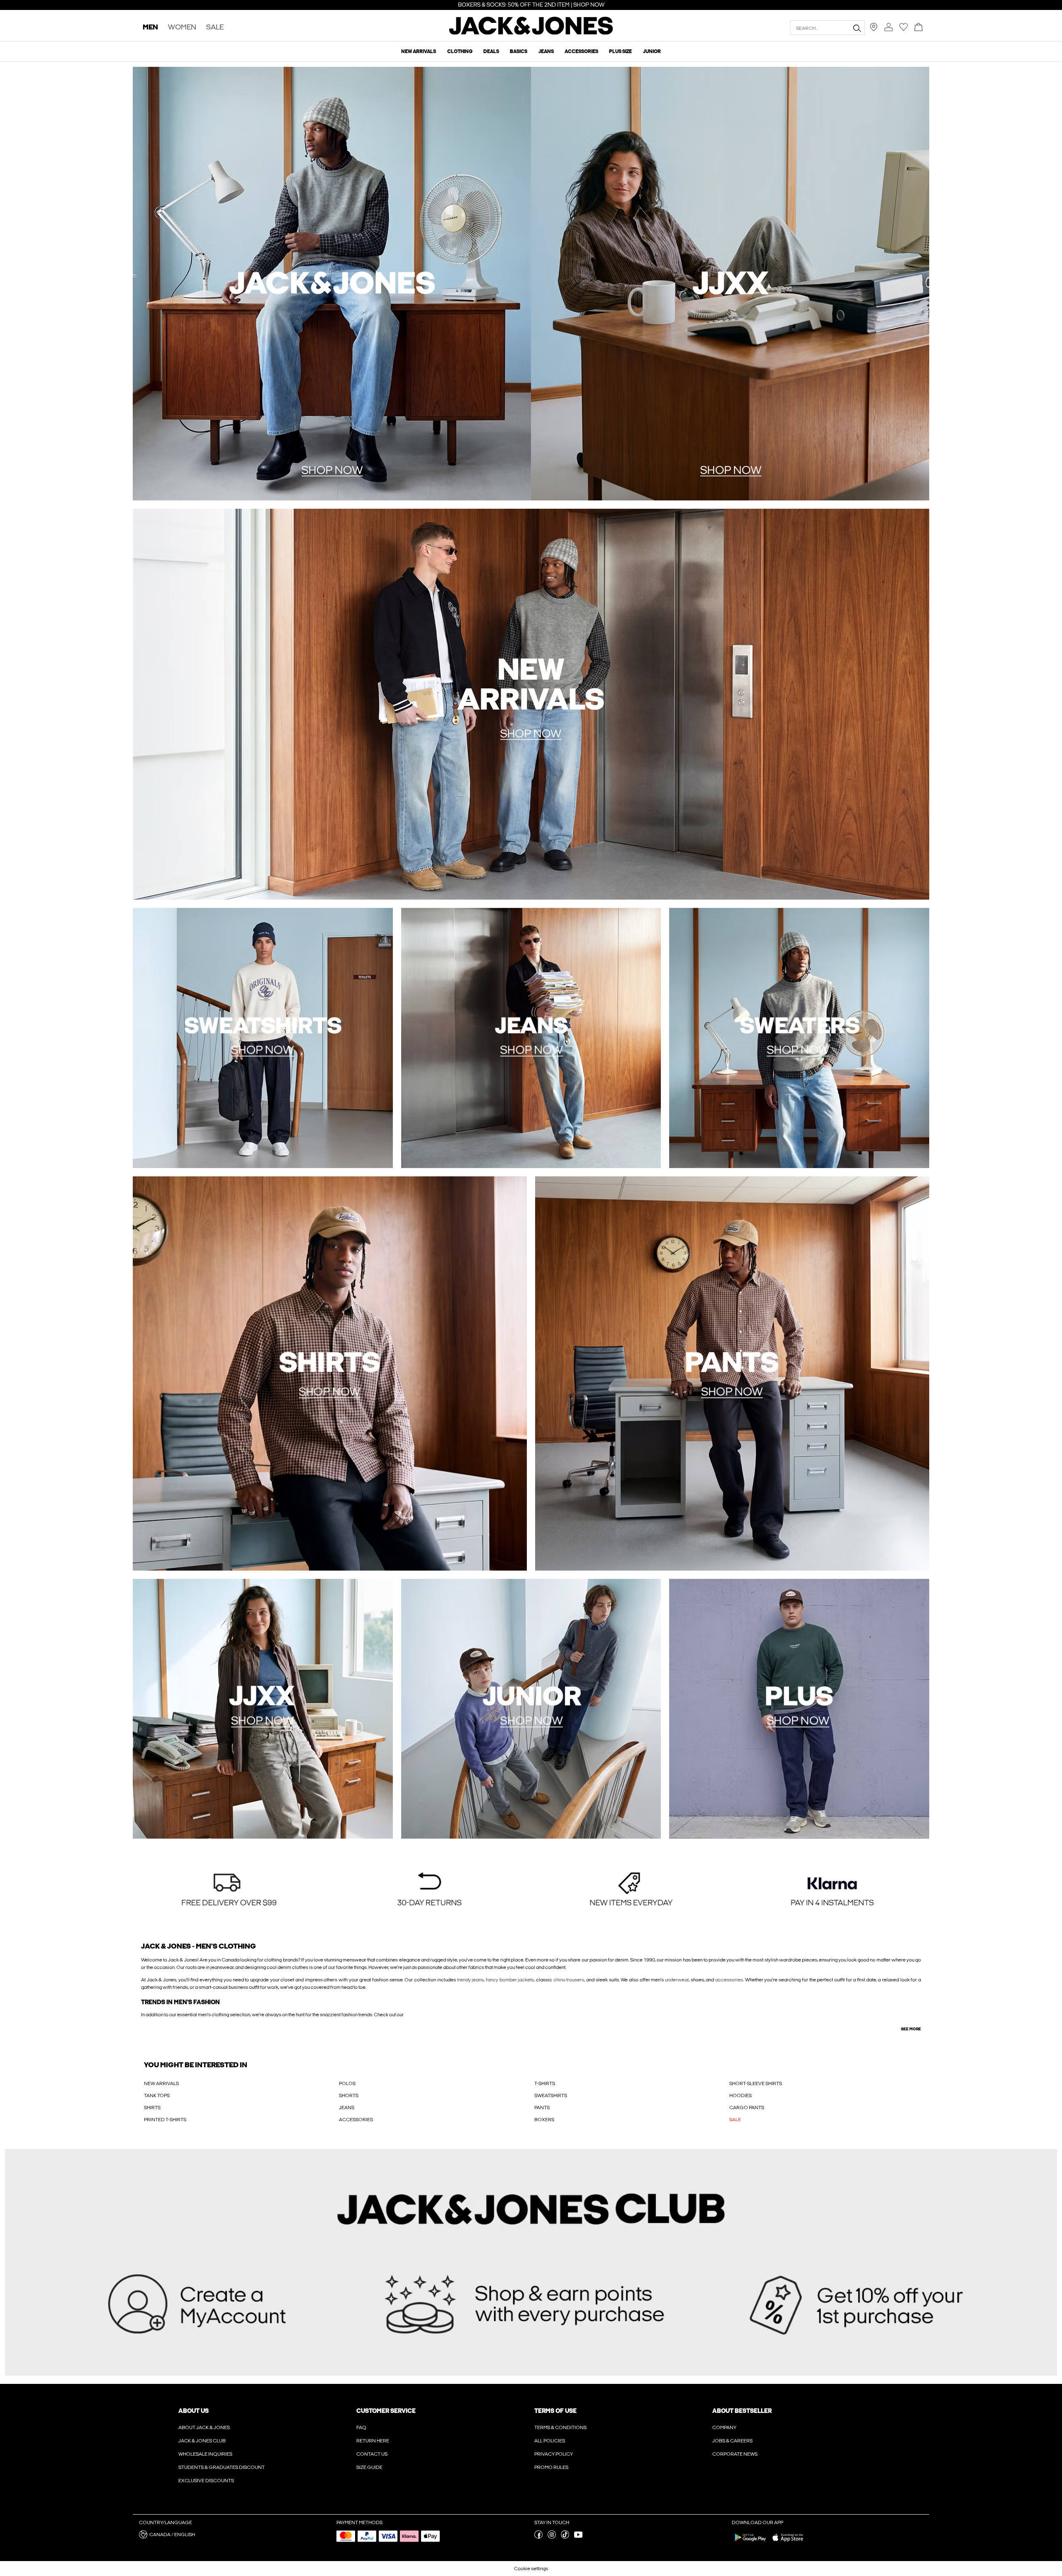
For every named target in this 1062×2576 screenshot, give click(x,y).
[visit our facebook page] (538, 2537)
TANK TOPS (157, 2095)
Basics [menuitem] (519, 51)
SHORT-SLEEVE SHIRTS (756, 2083)
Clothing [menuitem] (460, 51)
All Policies (550, 2441)
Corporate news (735, 2454)
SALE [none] (215, 28)
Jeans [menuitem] (546, 51)
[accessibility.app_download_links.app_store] (788, 2543)
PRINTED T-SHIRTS (165, 2120)
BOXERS (544, 2120)
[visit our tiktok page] (565, 2537)
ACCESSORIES (356, 2120)
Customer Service (386, 2411)
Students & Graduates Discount (222, 2467)
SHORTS (349, 2095)
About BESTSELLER (742, 2411)
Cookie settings (531, 2569)
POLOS (347, 2083)
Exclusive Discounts (206, 2481)
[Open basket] (918, 28)
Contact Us (372, 2454)
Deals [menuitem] (491, 51)
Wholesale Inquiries (205, 2454)
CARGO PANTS (747, 2108)
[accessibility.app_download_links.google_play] (750, 2543)
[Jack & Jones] (531, 33)
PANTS (542, 2108)
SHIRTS (152, 2108)
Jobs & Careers (732, 2441)
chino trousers (569, 1980)
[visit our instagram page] (552, 2537)
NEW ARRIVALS (161, 2083)
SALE (735, 2120)
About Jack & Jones (204, 2427)
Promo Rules (551, 2467)
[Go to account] (889, 28)
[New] (332, 284)
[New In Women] (730, 284)
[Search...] (857, 28)
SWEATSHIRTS (551, 2095)
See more (911, 2029)
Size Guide (369, 2467)
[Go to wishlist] (904, 29)
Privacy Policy (554, 2454)
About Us (194, 2411)
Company (724, 2427)
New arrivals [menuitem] (419, 51)
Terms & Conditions (560, 2427)
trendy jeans (471, 1980)
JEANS (347, 2108)
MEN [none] (150, 28)
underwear (677, 1980)
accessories (729, 1980)
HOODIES (740, 2095)
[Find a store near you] (874, 29)
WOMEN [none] (182, 28)
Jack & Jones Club (202, 2441)
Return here (373, 2441)
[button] (229, 1890)
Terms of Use (555, 2411)
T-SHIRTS (545, 2083)
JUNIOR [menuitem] (652, 51)
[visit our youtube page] (578, 2537)
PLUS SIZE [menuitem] (620, 51)
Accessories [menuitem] (581, 51)
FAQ (361, 2427)
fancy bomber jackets (510, 1980)
